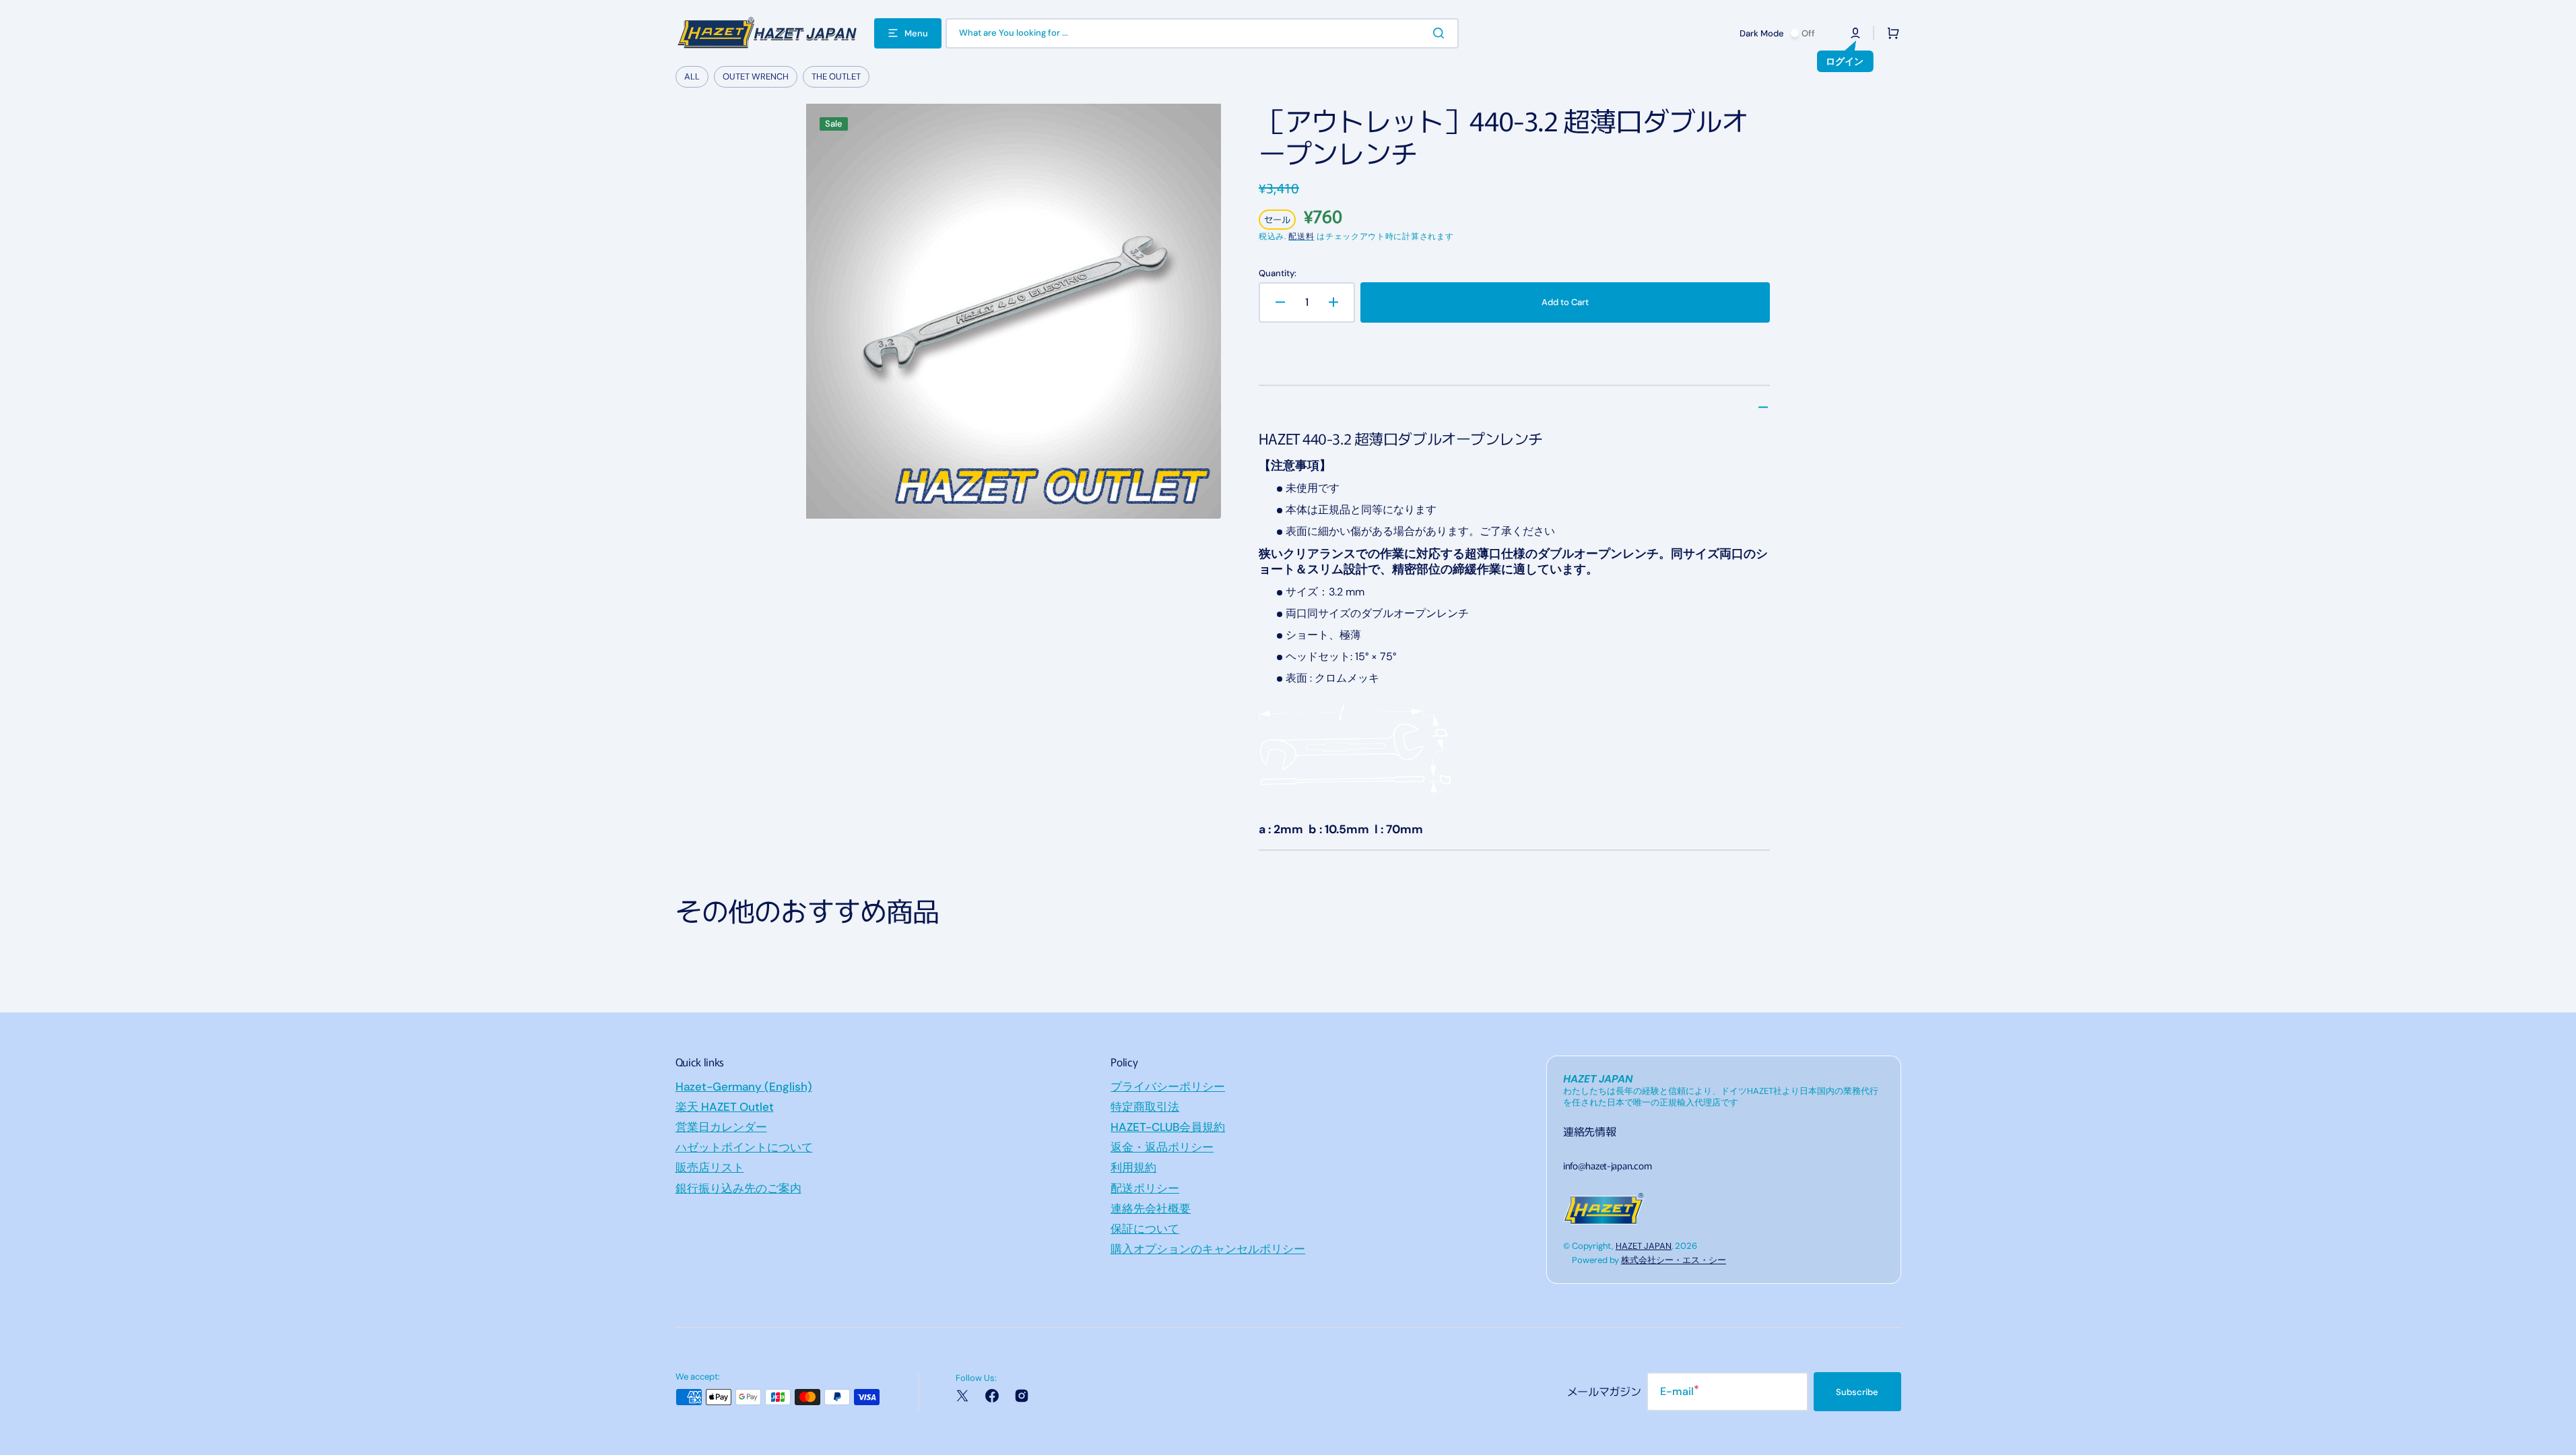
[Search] (1441, 33)
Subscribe (1857, 1392)
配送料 (1301, 236)
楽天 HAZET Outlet (725, 1107)
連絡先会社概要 (1151, 1208)
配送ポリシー (1145, 1188)
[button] (1855, 33)
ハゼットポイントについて (744, 1147)
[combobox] (1202, 33)
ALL (692, 76)
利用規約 (1133, 1167)
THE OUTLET (836, 76)
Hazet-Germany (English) (744, 1087)
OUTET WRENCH (756, 76)
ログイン (1845, 61)
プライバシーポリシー (1168, 1087)
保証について (1145, 1229)
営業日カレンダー (721, 1127)
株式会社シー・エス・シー (1674, 1260)
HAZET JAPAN (1644, 1246)
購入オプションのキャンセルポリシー (1208, 1249)
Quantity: (1278, 273)
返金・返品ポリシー (1162, 1147)
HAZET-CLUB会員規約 (1168, 1127)
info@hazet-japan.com (1607, 1165)
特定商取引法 (1145, 1107)
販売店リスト (710, 1167)
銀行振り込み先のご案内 (738, 1188)
